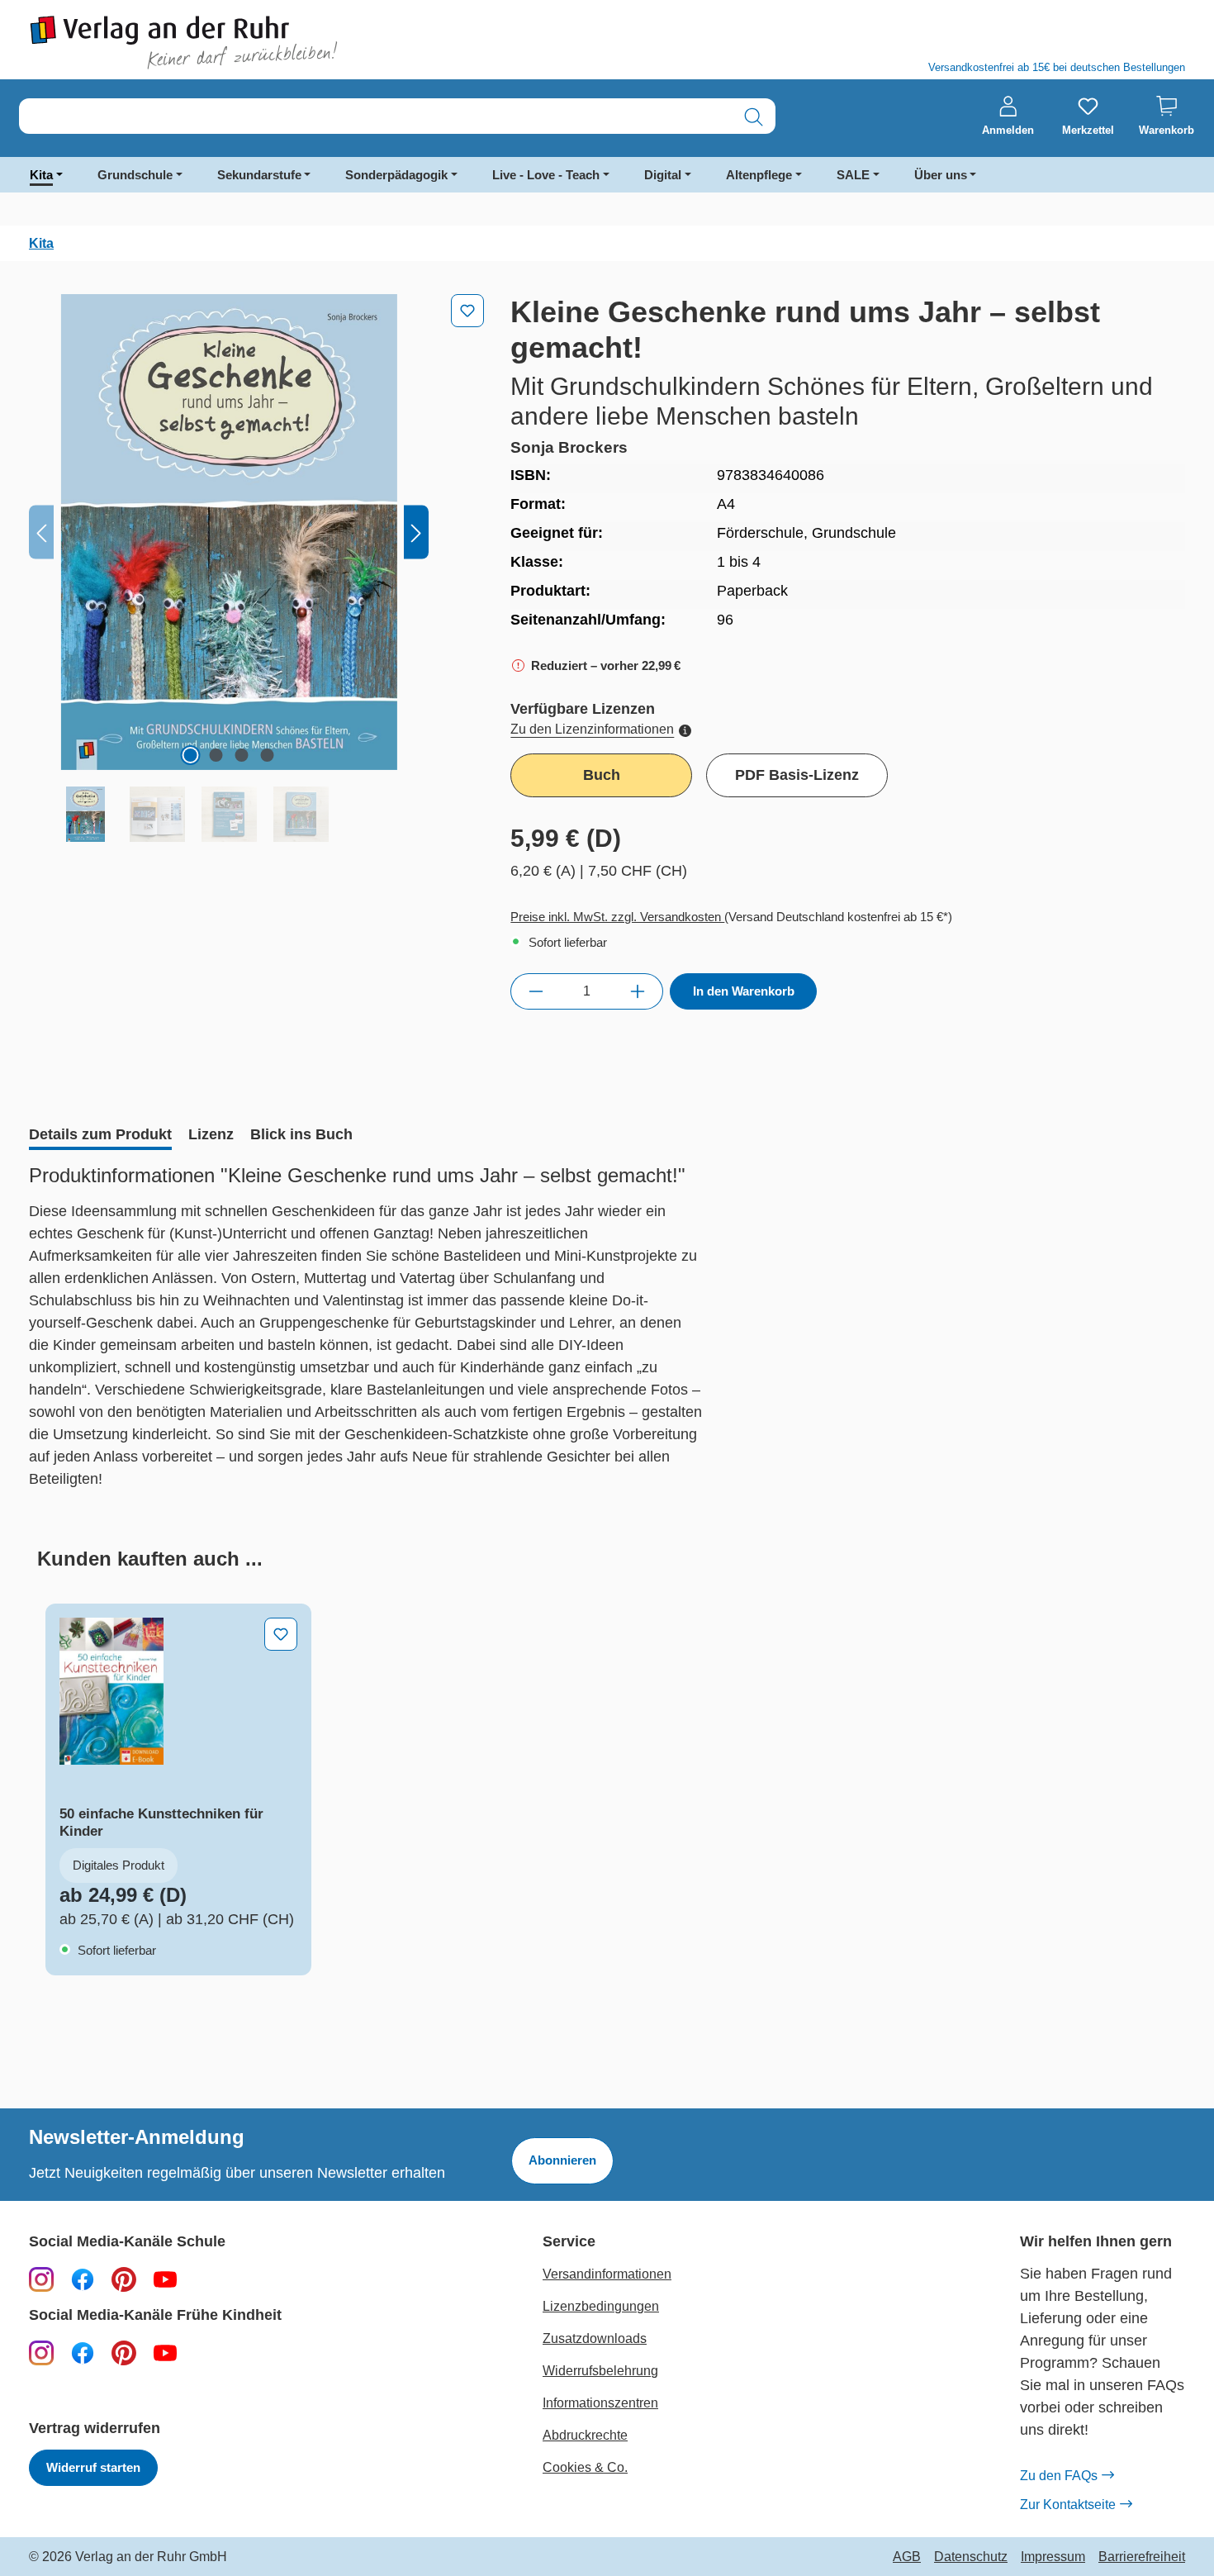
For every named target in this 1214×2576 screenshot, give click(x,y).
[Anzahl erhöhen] (638, 991)
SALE (853, 175)
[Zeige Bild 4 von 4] (268, 755)
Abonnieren (562, 2160)
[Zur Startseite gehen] (310, 43)
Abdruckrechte (585, 2435)
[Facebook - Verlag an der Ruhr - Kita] (83, 2352)
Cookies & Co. (585, 2467)
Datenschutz (971, 2557)
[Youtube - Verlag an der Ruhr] (165, 2279)
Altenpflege (759, 175)
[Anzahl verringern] (536, 991)
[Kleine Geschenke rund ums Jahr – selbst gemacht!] (229, 532)
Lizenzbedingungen (601, 2306)
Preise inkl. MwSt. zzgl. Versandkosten (617, 917)
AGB (907, 2557)
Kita (41, 175)
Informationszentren (600, 2403)
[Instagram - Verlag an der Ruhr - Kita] (41, 2352)
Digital (663, 175)
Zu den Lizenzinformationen (592, 729)
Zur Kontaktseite (1068, 2505)
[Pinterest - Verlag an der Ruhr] (124, 2279)
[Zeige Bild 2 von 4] (216, 755)
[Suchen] (754, 117)
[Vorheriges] (41, 532)
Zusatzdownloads (595, 2338)
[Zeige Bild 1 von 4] (191, 755)
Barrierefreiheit (1142, 2557)
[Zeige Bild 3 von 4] (242, 755)
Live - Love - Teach (546, 175)
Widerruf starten (93, 2467)
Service (569, 2242)
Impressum (1053, 2557)
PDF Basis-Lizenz (797, 775)
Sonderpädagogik (396, 175)
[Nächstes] (416, 532)
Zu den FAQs (1059, 2476)
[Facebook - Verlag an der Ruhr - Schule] (83, 2279)
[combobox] (376, 117)
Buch (602, 775)
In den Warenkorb (744, 991)
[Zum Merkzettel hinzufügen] (467, 311)
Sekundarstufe (259, 175)
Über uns (941, 175)
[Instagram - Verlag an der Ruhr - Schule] (41, 2279)
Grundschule (135, 175)
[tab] (100, 1136)
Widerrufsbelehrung (600, 2371)
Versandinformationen (607, 2274)
